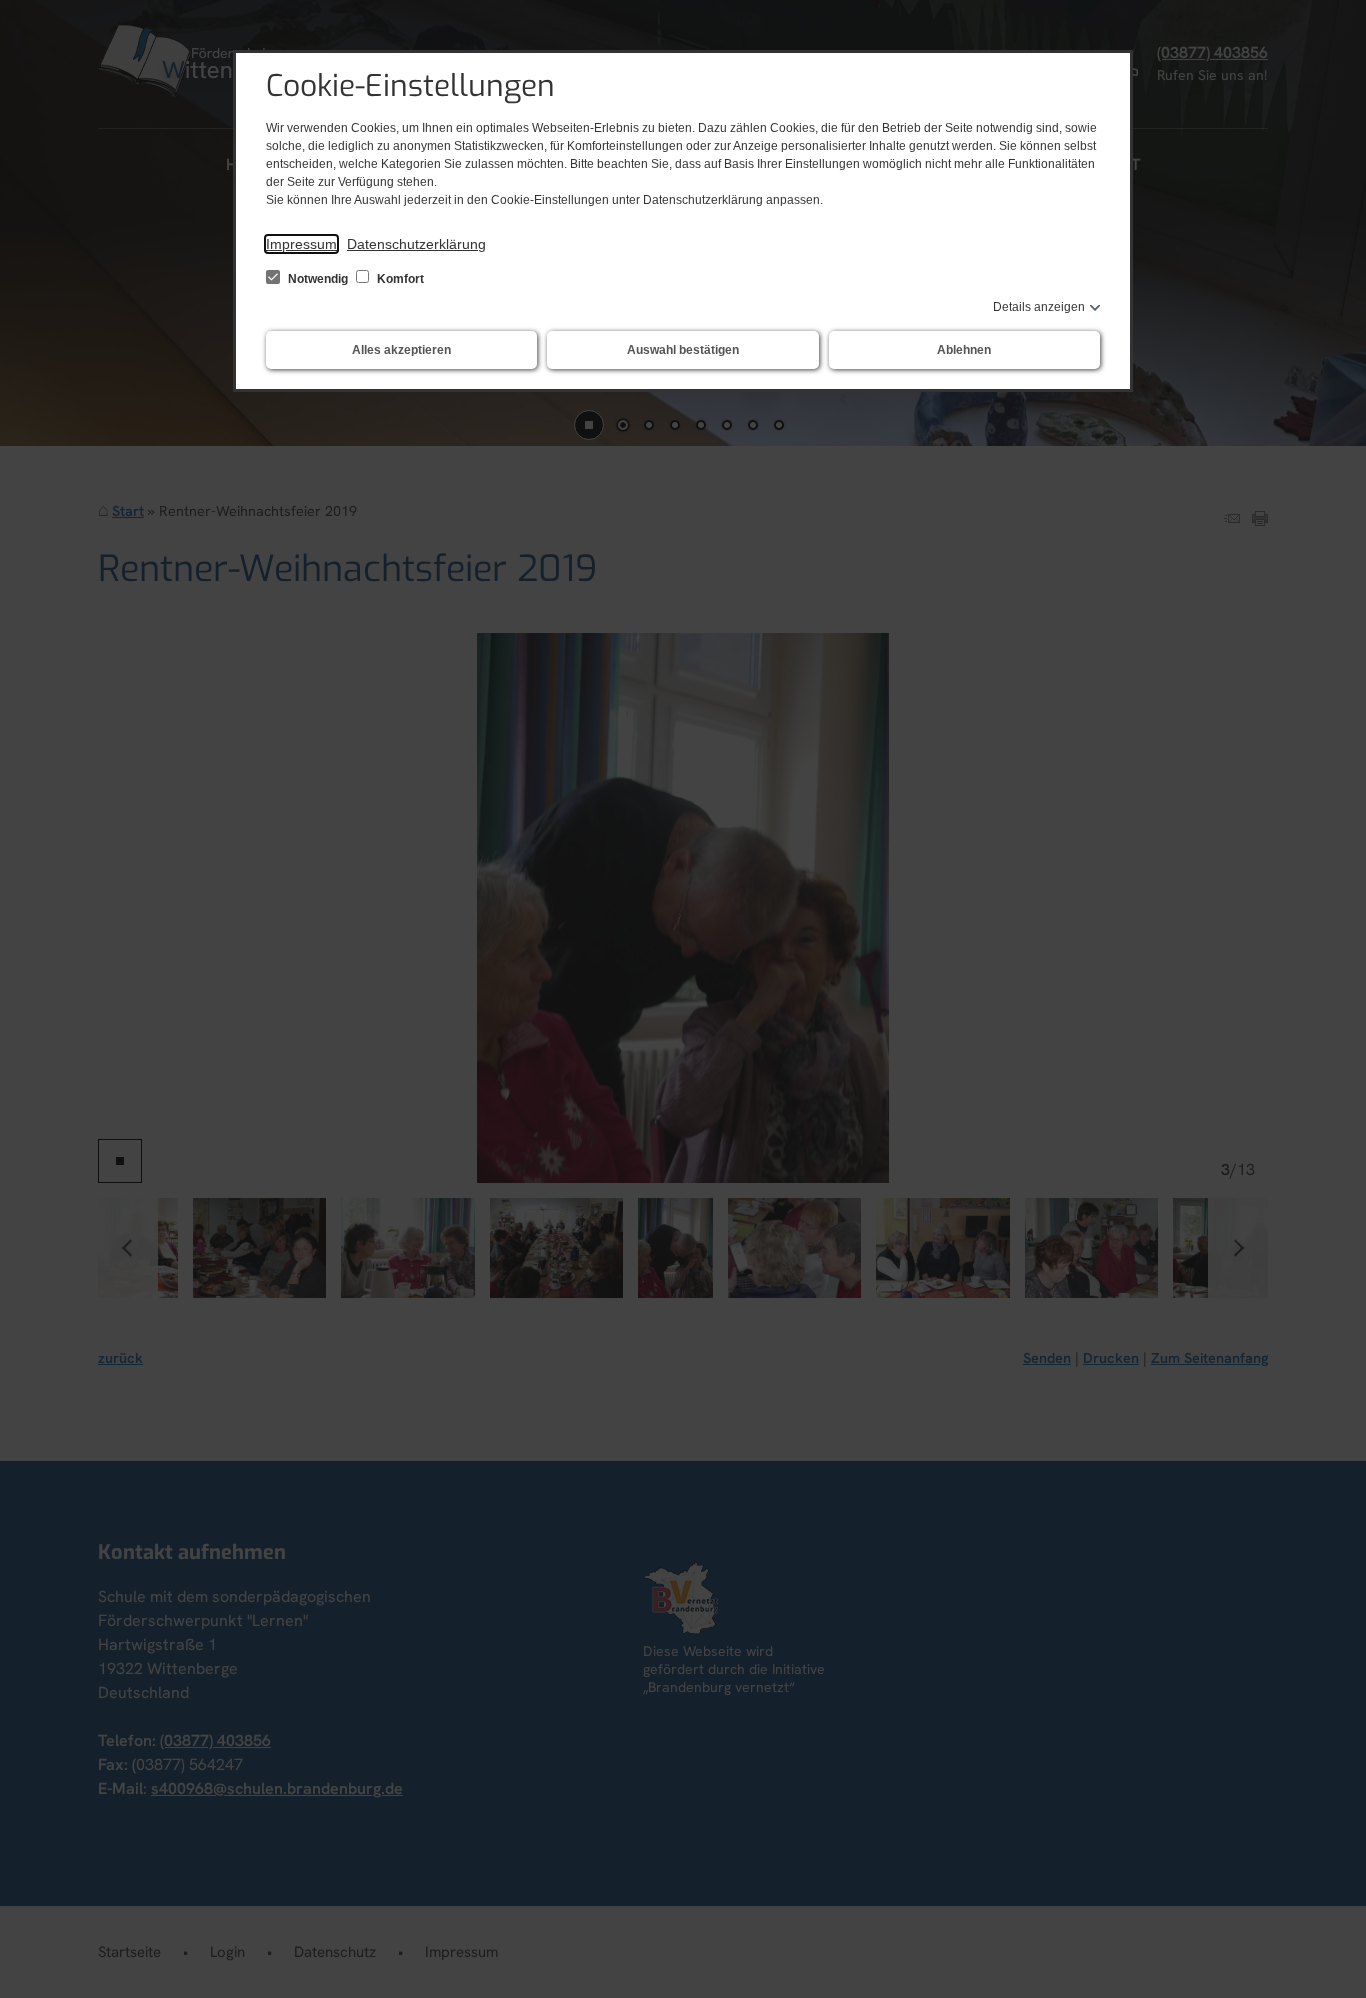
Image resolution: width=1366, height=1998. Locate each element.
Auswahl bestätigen (683, 350)
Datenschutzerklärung (416, 244)
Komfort (399, 279)
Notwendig (318, 279)
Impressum (301, 244)
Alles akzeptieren (401, 350)
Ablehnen (964, 350)
